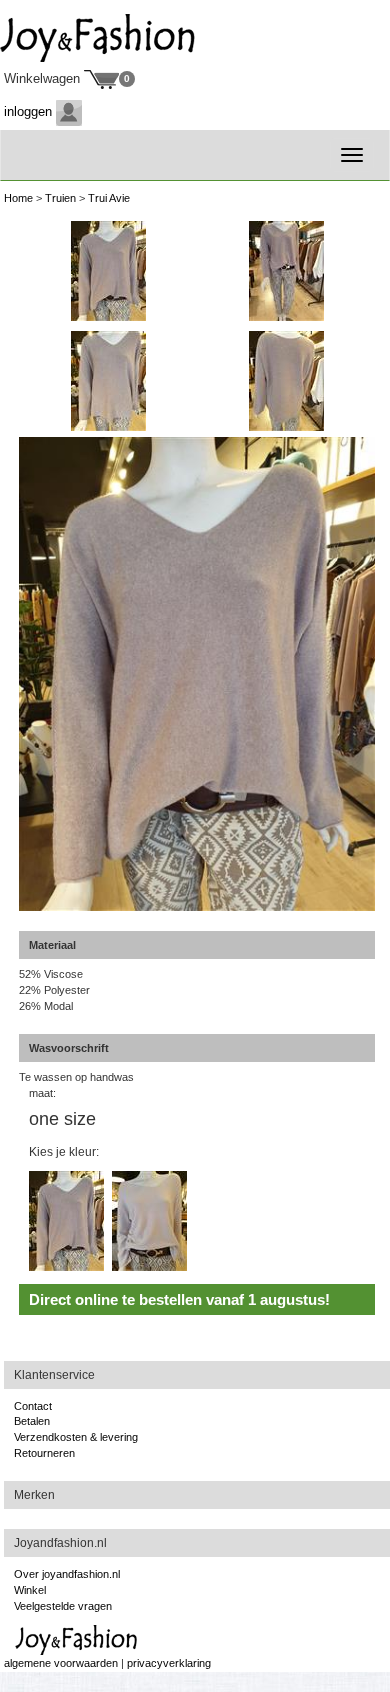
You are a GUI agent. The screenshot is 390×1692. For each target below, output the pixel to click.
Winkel (30, 1590)
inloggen (30, 111)
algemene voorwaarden (61, 1663)
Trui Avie (109, 198)
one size (62, 1119)
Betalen (32, 1421)
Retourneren (44, 1453)
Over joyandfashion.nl (67, 1574)
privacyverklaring (169, 1663)
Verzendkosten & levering (76, 1437)
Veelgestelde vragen (63, 1606)
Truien (60, 198)
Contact (33, 1406)
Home (18, 198)
